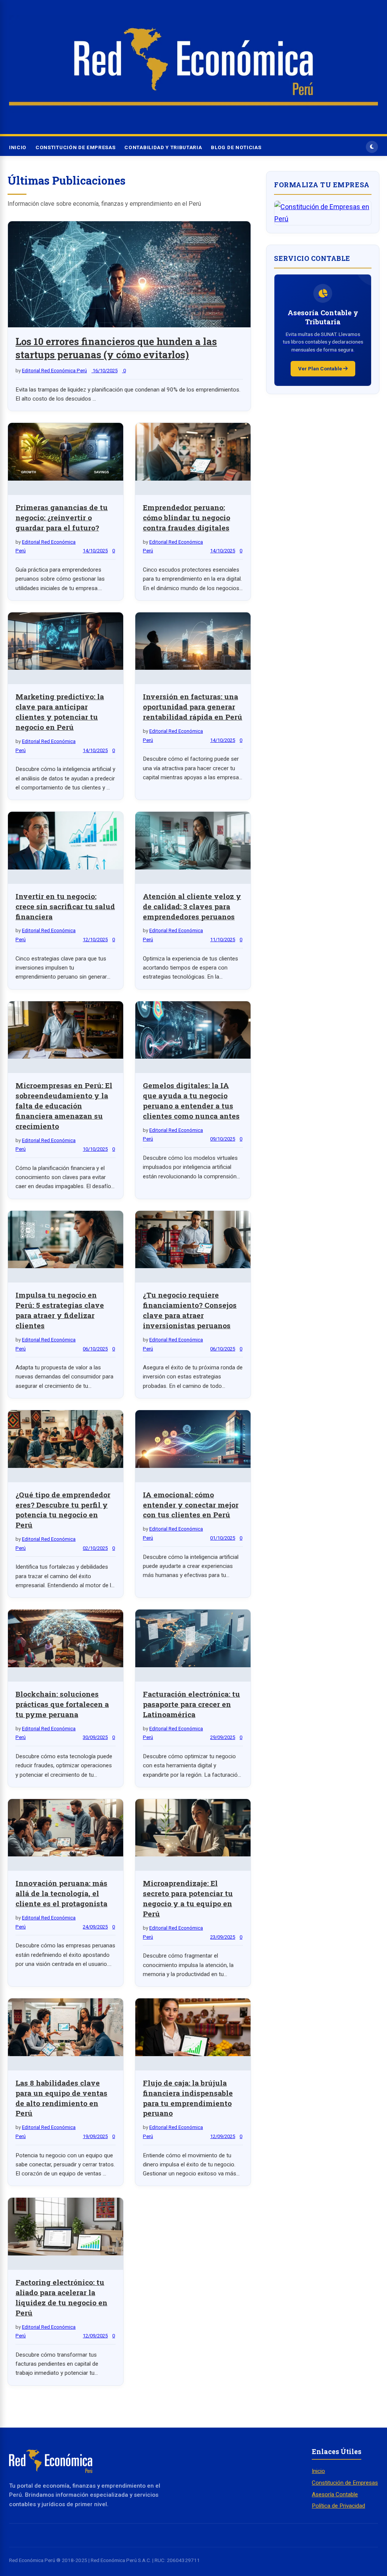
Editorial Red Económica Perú (54, 371)
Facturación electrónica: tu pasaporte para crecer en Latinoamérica (191, 1704)
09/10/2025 (223, 1139)
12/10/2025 (95, 940)
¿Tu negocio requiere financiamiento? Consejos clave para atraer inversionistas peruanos (190, 1310)
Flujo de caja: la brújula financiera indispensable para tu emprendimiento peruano (188, 2098)
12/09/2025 (223, 2136)
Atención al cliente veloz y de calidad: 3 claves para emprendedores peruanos (192, 906)
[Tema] (372, 147)
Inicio (18, 147)
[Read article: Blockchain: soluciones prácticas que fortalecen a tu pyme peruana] (66, 1640)
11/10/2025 (223, 940)
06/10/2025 (95, 1349)
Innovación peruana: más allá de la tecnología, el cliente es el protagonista (61, 1893)
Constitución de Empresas (75, 147)
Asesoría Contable (335, 2494)
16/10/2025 (104, 371)
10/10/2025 (95, 1149)
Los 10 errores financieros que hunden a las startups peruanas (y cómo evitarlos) (116, 348)
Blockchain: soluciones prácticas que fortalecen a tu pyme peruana (62, 1704)
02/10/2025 (95, 1548)
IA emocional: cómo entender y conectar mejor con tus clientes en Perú (191, 1505)
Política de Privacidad (338, 2506)
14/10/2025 (95, 551)
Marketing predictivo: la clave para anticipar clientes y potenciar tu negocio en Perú (60, 712)
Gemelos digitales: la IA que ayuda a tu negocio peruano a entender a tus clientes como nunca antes (191, 1101)
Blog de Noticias (236, 147)
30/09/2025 (95, 1737)
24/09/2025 (95, 1927)
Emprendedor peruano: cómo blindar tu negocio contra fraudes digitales (187, 517)
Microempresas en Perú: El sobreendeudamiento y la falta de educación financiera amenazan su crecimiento (64, 1106)
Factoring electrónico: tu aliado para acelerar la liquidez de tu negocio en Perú (61, 2297)
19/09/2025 (95, 2136)
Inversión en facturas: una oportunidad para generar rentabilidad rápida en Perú (193, 707)
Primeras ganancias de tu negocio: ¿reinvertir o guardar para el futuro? (62, 517)
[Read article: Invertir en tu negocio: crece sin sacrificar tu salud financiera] (66, 842)
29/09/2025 (223, 1737)
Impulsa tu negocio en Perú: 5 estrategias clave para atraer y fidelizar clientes (60, 1310)
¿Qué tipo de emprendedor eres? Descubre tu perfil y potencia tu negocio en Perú (63, 1510)
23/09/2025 (223, 1937)
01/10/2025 (223, 1538)
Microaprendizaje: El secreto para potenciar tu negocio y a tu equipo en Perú (188, 1898)
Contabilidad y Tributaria (163, 147)
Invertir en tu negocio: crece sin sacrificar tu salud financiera (65, 906)
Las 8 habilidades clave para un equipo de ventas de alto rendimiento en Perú (61, 2098)
